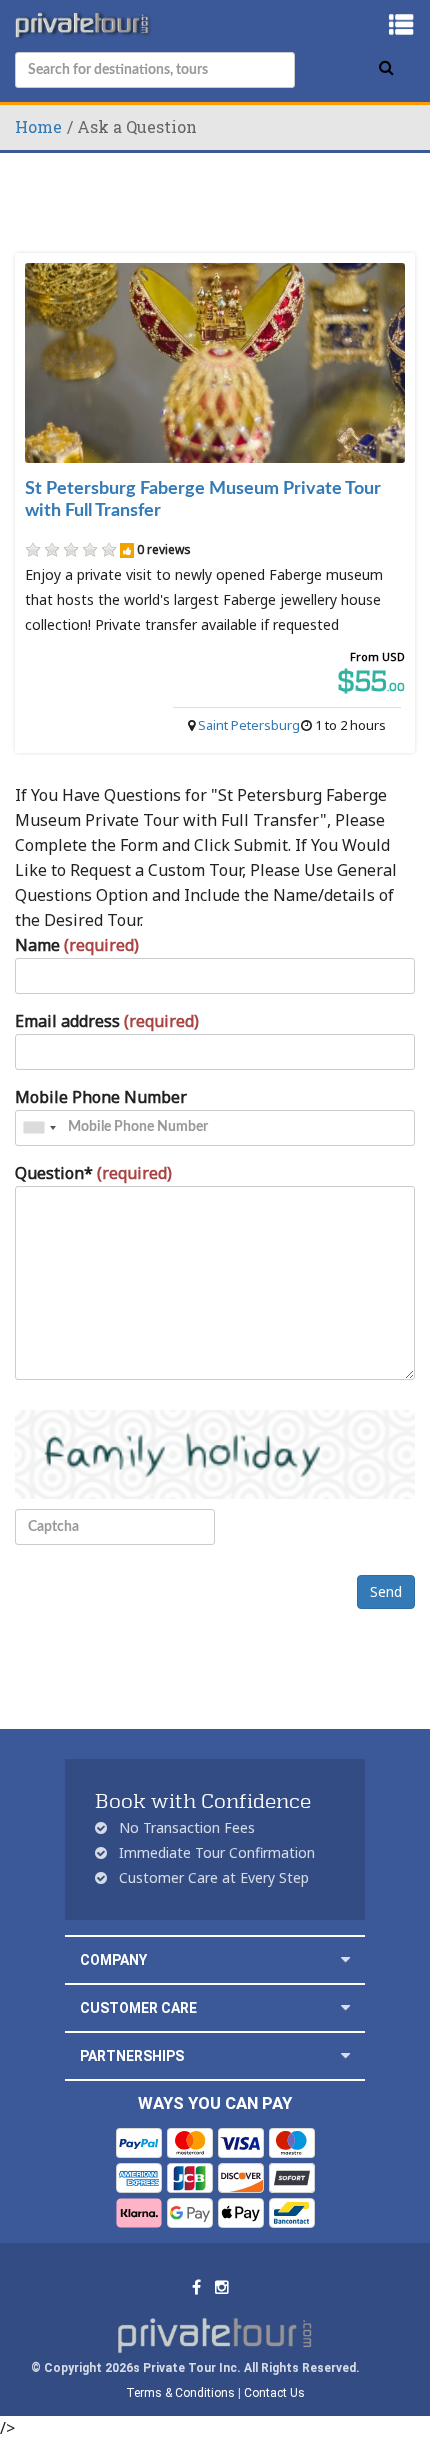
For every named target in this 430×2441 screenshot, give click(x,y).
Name (77, 945)
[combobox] (39, 1128)
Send (386, 1591)
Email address (107, 1021)
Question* (93, 1173)
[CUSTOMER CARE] (345, 2007)
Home (38, 126)
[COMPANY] (345, 1959)
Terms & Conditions (180, 2393)
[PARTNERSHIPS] (345, 2055)
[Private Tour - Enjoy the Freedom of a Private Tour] (84, 25)
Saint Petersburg (249, 725)
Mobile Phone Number (101, 1097)
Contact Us (274, 2393)
